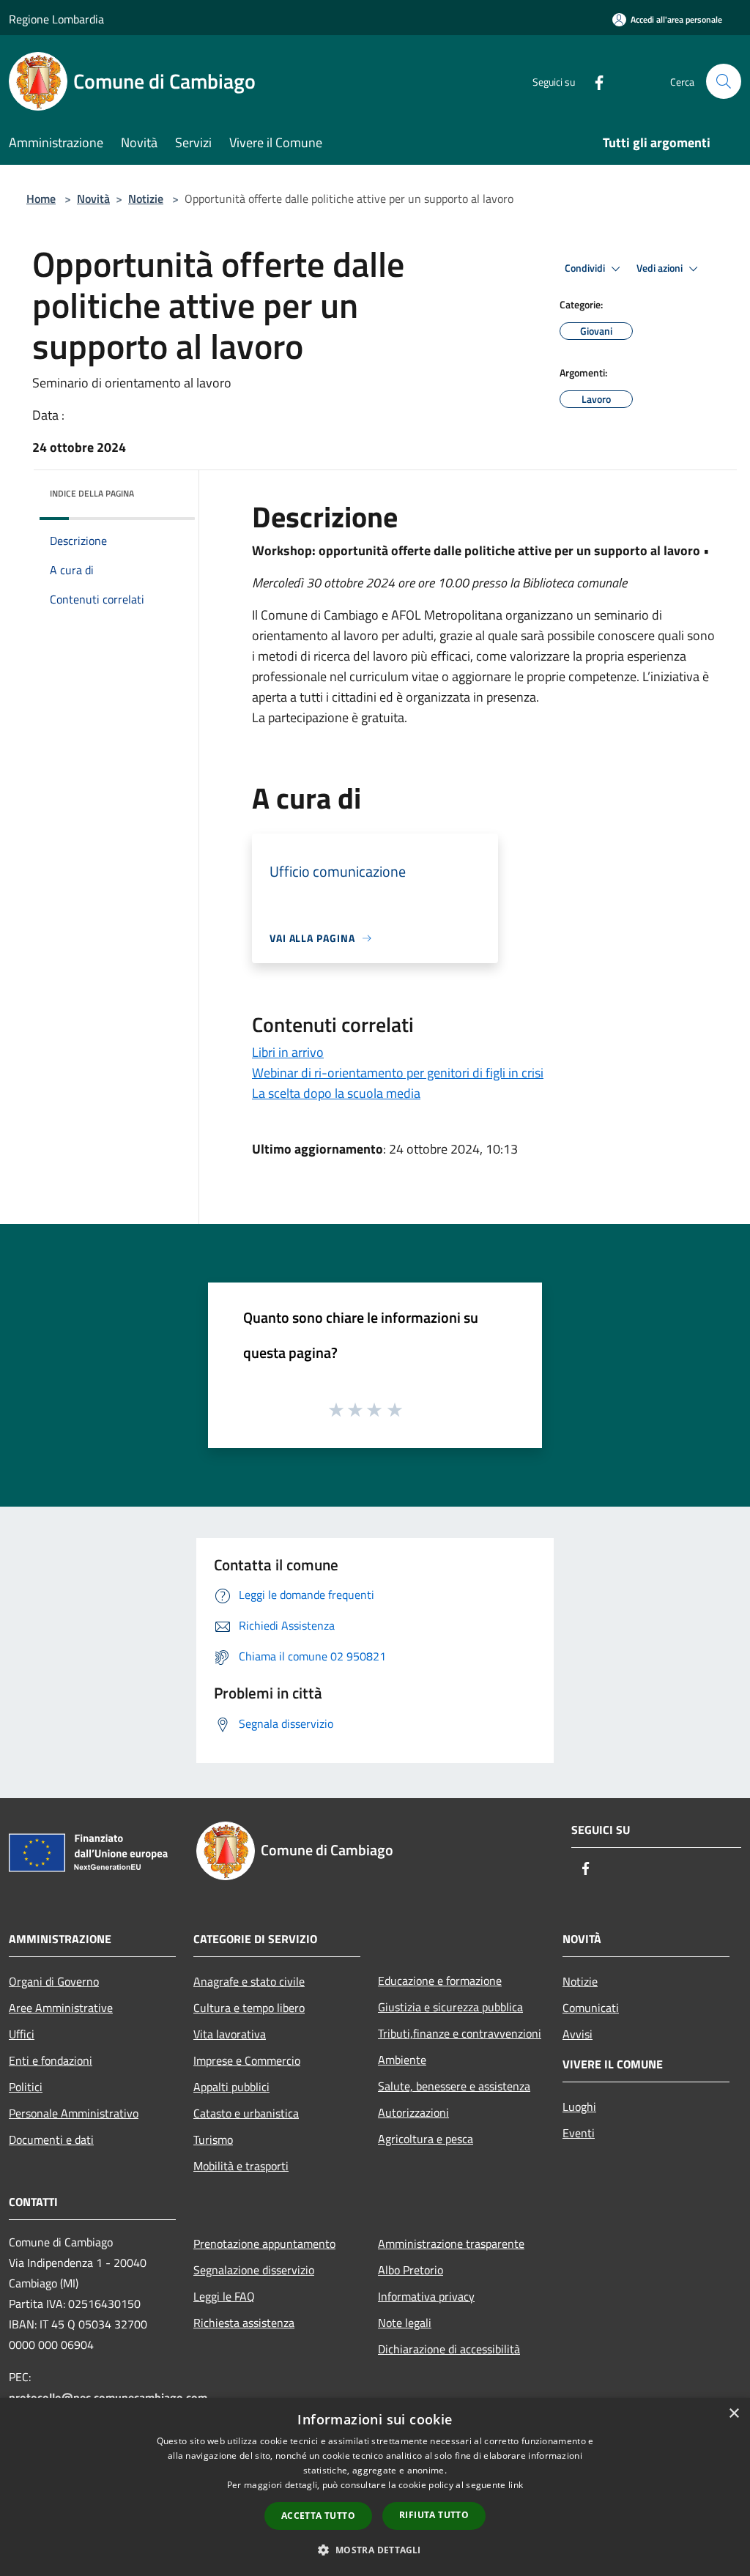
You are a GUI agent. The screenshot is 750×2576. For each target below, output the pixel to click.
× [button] (734, 2414)
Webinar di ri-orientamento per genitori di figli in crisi (398, 1073)
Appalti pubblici (231, 2087)
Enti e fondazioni (51, 2060)
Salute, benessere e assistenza (454, 2086)
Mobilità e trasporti (241, 2166)
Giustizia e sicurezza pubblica (450, 2007)
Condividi (586, 268)
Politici (26, 2087)
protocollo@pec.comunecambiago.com (108, 2397)
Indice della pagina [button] (92, 493)
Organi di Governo (54, 1981)
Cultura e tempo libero (249, 2008)
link (516, 2485)
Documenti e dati (51, 2139)
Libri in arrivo (288, 1052)
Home (41, 198)
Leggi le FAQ (224, 2296)
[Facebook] (593, 81)
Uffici (22, 2034)
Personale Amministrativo (74, 2113)
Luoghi (579, 2107)
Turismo (213, 2139)
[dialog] (375, 2487)
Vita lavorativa (230, 2034)
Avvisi (578, 2034)
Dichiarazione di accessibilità (449, 2349)
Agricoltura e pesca (426, 2139)
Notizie (146, 198)
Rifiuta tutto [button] (434, 2515)
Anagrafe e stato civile (249, 1981)
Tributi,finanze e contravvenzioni (460, 2033)
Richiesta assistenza (244, 2323)
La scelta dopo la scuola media (336, 1093)
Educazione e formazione (440, 1981)
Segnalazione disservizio (254, 2270)
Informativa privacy (426, 2296)
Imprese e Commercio (247, 2060)
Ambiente (402, 2060)
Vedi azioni (661, 268)
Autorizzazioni (413, 2112)
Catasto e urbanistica (246, 2113)
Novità (93, 198)
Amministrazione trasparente (451, 2243)
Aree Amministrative (61, 2008)
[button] (375, 2550)
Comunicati (591, 2008)
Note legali (405, 2323)
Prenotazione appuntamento (264, 2243)
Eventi (579, 2133)
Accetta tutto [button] (318, 2516)
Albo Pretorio (411, 2270)
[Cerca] (724, 81)
